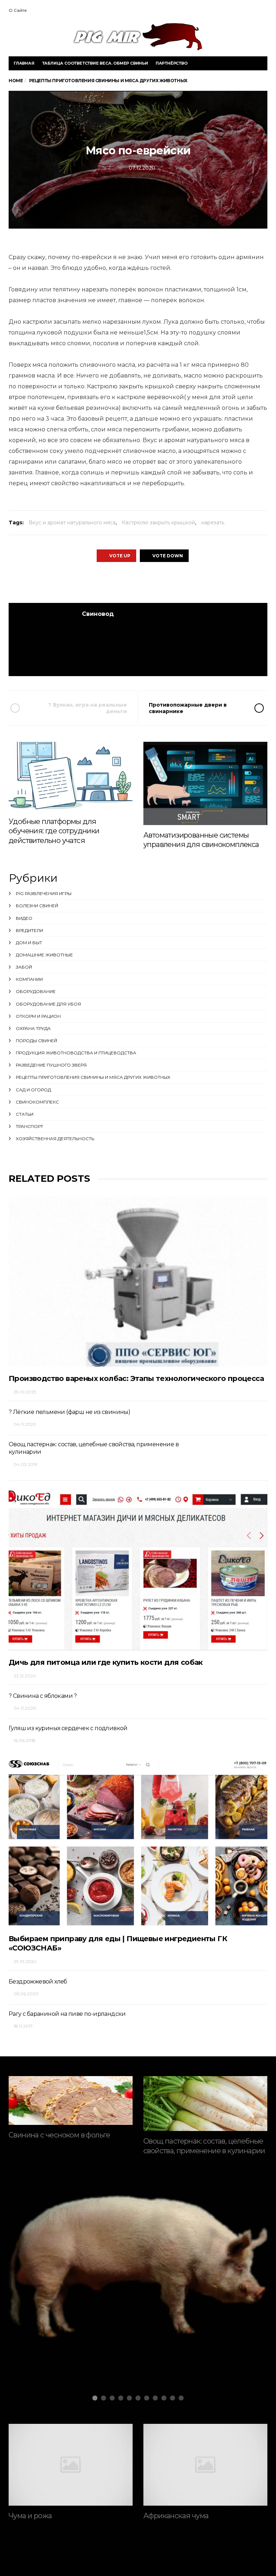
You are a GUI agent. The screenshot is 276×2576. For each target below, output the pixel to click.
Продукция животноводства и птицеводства (76, 1053)
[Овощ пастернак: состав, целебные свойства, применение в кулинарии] (205, 2104)
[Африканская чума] (205, 2465)
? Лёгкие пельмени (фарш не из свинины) (69, 1412)
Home (16, 81)
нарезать (213, 523)
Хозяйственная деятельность (55, 1139)
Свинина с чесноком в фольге (59, 2135)
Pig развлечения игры (44, 893)
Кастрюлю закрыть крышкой (158, 523)
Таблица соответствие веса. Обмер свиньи (95, 63)
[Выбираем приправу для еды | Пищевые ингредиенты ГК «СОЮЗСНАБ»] (138, 1841)
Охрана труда (33, 1028)
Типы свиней (56, 2314)
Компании (29, 979)
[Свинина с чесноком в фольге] (71, 2100)
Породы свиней (36, 1041)
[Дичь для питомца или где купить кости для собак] (138, 1565)
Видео (24, 918)
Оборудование (36, 991)
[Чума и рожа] (71, 2465)
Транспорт (29, 1126)
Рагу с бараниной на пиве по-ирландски (67, 2014)
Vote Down (168, 556)
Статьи (25, 1114)
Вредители (29, 930)
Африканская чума (176, 2516)
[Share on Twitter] (117, 582)
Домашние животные (44, 955)
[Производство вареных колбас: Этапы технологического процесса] (138, 1282)
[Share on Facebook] (98, 582)
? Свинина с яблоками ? (43, 1696)
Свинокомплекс (37, 1102)
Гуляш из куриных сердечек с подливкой (68, 1728)
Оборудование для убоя (48, 1004)
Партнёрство (172, 63)
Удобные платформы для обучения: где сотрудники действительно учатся (54, 831)
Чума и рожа (30, 2516)
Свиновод (98, 614)
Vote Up (120, 556)
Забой (24, 967)
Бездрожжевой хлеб (38, 1982)
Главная (24, 63)
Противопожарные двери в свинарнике (188, 708)
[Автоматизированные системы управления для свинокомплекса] (205, 783)
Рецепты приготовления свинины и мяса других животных (93, 1077)
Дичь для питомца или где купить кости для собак (106, 1662)
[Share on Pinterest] (157, 582)
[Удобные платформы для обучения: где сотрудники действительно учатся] (71, 776)
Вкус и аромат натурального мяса (72, 523)
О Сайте (18, 10)
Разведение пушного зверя (51, 1065)
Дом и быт (29, 943)
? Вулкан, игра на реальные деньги (88, 708)
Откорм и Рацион (38, 1016)
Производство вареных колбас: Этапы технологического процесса (136, 1378)
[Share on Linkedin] (177, 582)
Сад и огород (33, 1090)
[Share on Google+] (137, 582)
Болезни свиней (37, 906)
